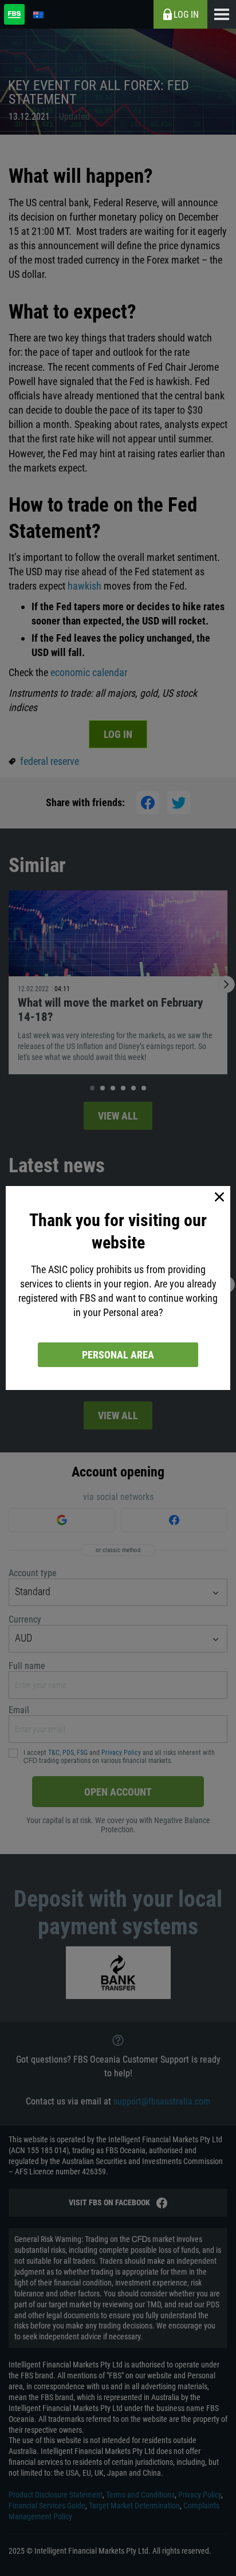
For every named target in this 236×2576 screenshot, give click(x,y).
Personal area (118, 1355)
